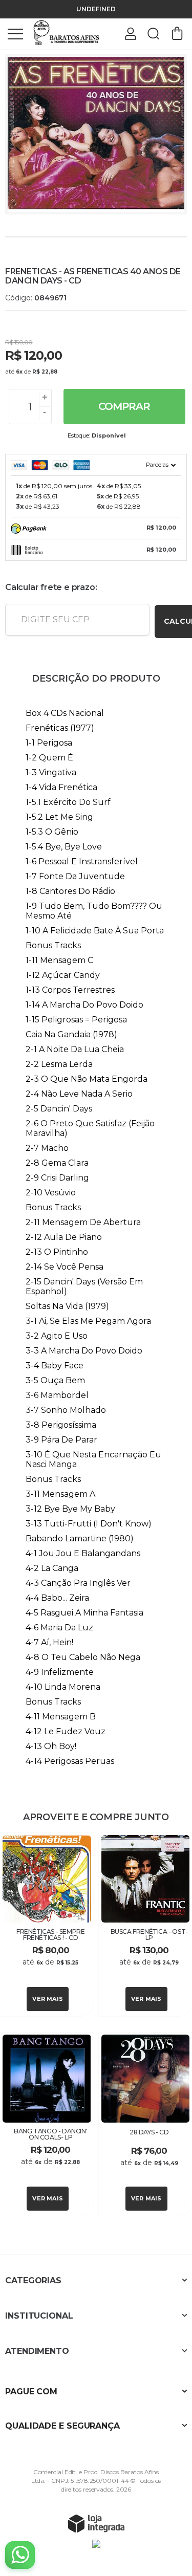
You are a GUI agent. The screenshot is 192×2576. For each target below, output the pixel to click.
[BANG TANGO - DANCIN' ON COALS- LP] (47, 2124)
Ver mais (48, 1999)
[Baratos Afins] (67, 33)
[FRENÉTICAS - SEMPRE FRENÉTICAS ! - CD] (47, 1925)
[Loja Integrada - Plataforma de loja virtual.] (96, 2523)
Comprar (124, 406)
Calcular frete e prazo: (51, 587)
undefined (96, 9)
